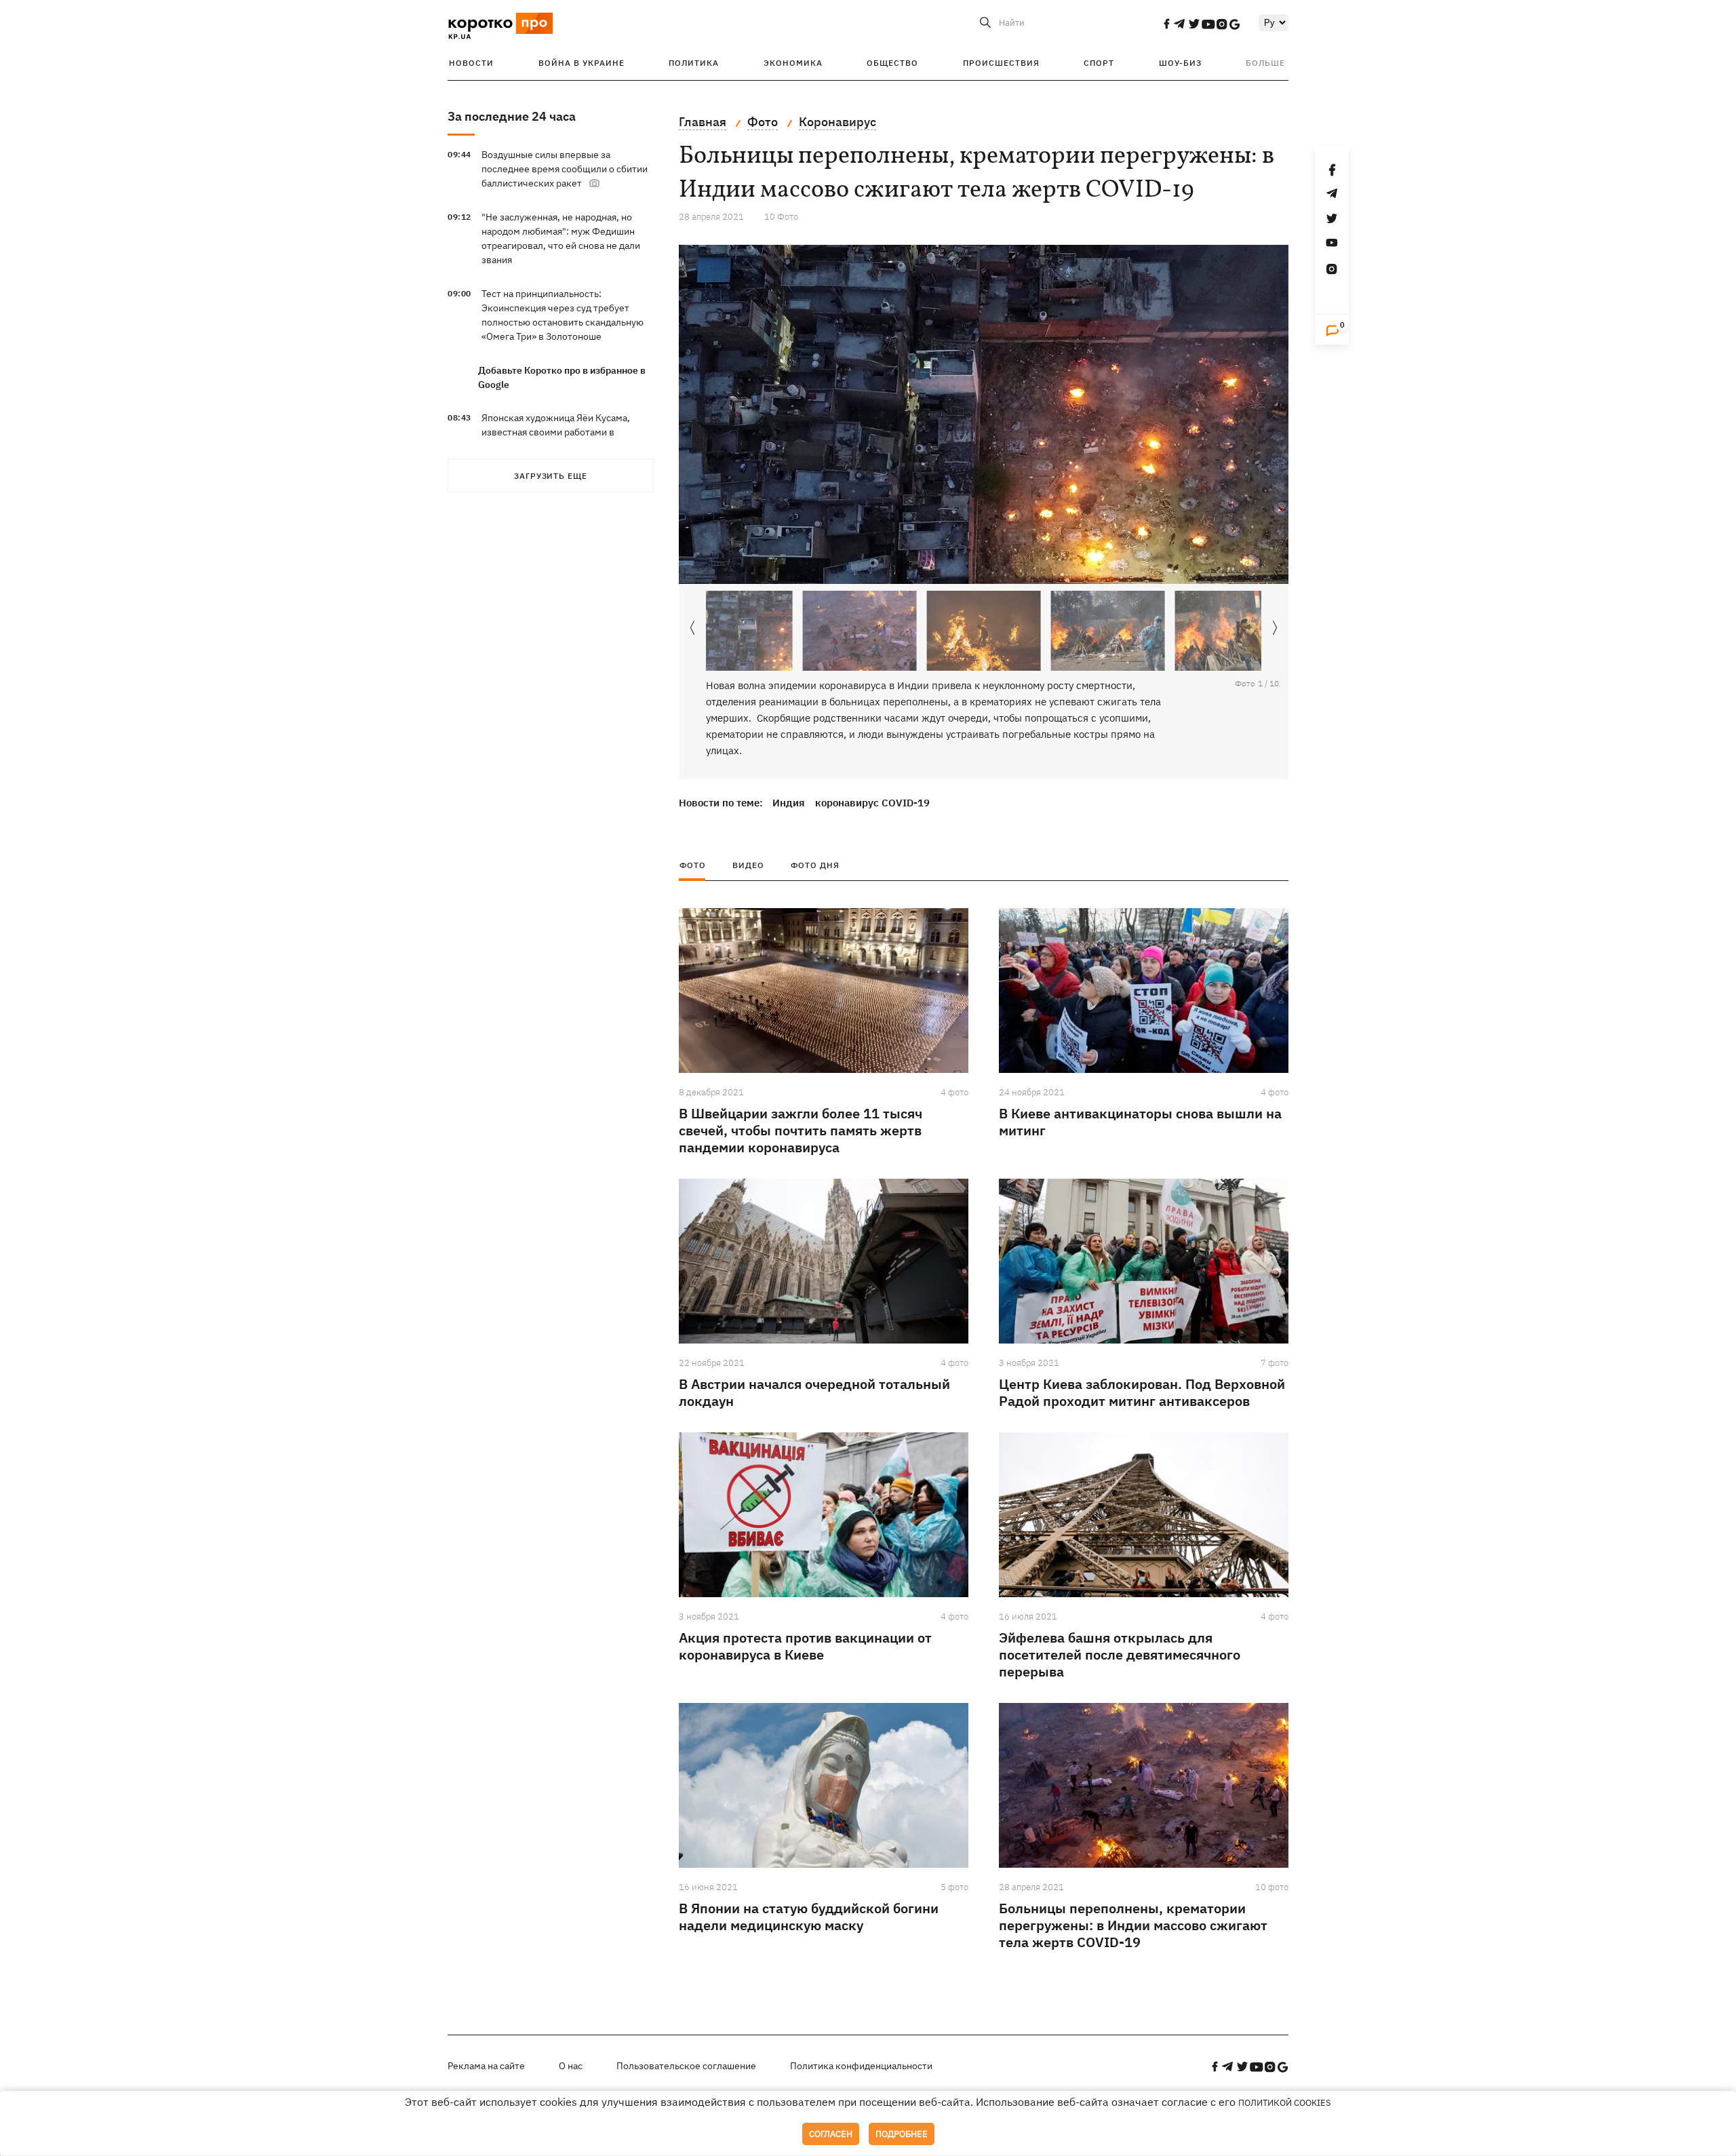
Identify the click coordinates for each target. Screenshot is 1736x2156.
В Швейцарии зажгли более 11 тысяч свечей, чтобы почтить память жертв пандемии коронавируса (801, 1130)
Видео (748, 865)
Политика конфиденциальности (861, 2066)
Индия (789, 803)
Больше (1265, 63)
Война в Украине (581, 63)
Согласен (831, 2134)
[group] (984, 414)
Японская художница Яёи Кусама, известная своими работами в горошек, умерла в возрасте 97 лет (560, 432)
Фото (693, 865)
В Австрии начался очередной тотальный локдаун (814, 1392)
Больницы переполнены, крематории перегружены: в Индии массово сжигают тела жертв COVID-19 (1133, 1925)
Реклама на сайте (486, 2066)
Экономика (793, 63)
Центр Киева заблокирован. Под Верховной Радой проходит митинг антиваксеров (1142, 1392)
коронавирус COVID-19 (872, 803)
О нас (571, 2066)
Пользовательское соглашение (686, 2066)
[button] (1275, 628)
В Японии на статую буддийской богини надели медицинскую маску (809, 1917)
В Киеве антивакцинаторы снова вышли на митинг (1140, 1122)
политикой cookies (1285, 2103)
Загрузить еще (551, 476)
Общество (892, 63)
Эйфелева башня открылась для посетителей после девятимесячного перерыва (1120, 1654)
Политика (694, 63)
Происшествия (1001, 63)
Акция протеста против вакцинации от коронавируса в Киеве (805, 1646)
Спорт (1099, 63)
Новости (471, 63)
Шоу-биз (1180, 63)
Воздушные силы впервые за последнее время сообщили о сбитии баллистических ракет (565, 169)
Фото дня (815, 865)
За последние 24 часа (512, 116)
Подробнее (902, 2134)
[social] (1166, 24)
